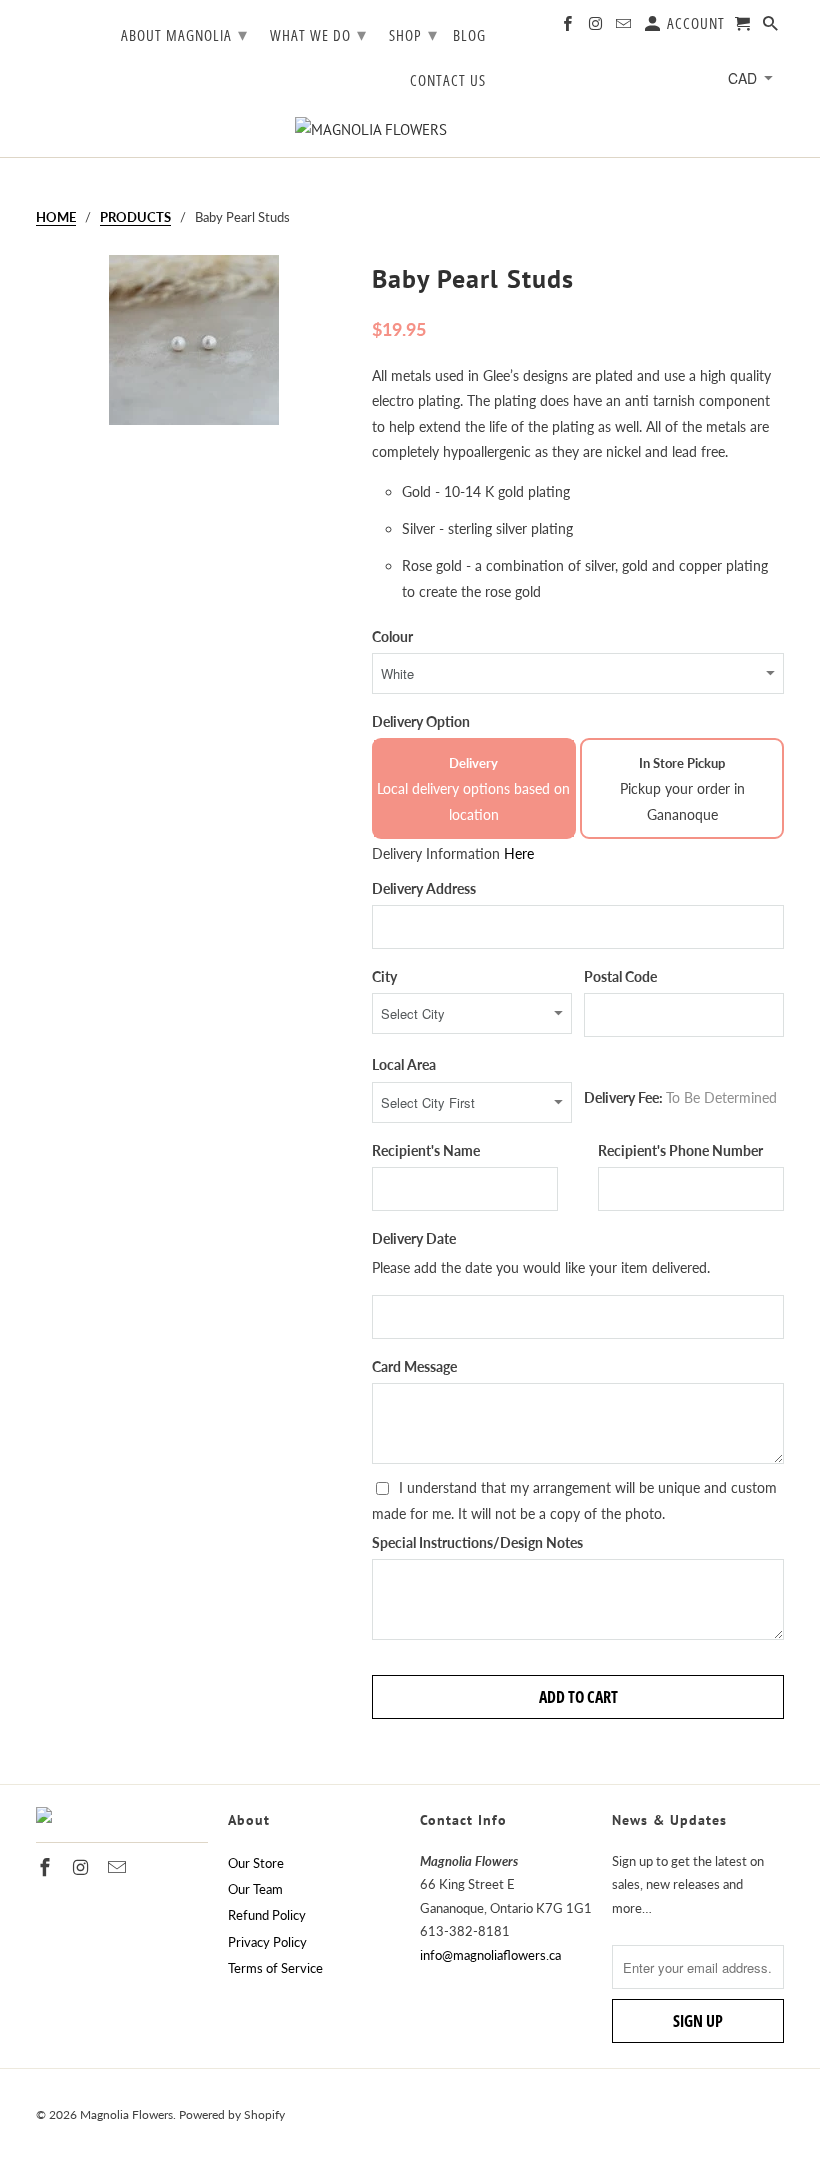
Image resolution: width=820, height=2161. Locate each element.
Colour (392, 636)
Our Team (255, 1889)
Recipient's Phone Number (680, 1150)
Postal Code (620, 976)
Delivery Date (414, 1238)
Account (694, 24)
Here (519, 853)
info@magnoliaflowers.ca (490, 1955)
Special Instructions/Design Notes (477, 1542)
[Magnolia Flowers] (410, 129)
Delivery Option (421, 721)
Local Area (404, 1064)
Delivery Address (424, 888)
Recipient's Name (426, 1150)
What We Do (318, 34)
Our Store (256, 1863)
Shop (413, 34)
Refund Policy (267, 1915)
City (384, 976)
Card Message (414, 1366)
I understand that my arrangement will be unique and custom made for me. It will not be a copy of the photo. (574, 1500)
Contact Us (448, 81)
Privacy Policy (267, 1942)
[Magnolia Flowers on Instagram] (597, 27)
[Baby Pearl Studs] (194, 405)
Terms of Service (275, 1968)
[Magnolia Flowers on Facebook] (569, 27)
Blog (469, 36)
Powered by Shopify (232, 2114)
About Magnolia (184, 34)
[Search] (772, 27)
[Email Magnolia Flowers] (625, 27)
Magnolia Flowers (126, 2114)
